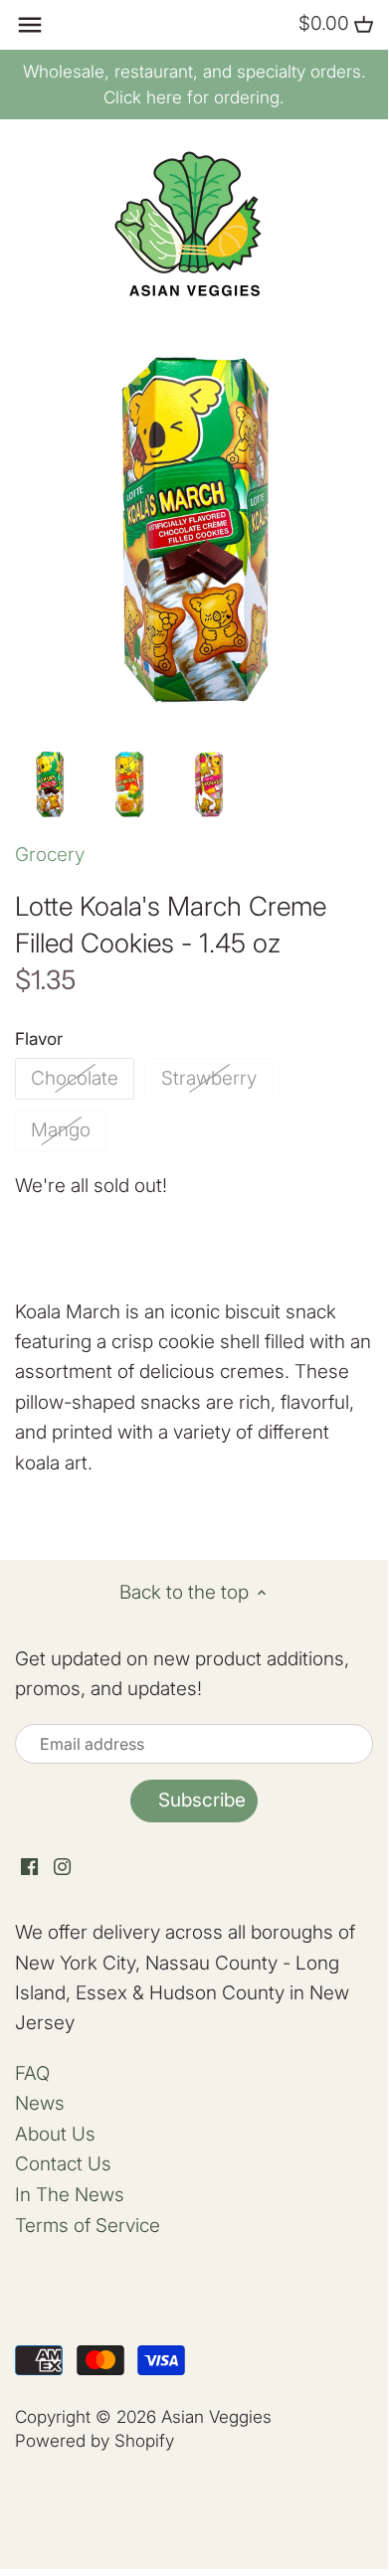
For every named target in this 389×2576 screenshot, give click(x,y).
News (40, 2103)
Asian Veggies (216, 2416)
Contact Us (63, 2164)
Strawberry (209, 1078)
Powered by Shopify (95, 2440)
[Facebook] (29, 1867)
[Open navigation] (30, 25)
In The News (70, 2195)
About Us (55, 2134)
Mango (61, 1130)
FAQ (32, 2073)
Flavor (39, 1039)
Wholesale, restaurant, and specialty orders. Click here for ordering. (194, 85)
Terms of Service (88, 2226)
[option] (50, 784)
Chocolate (75, 1078)
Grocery (50, 855)
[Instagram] (62, 1867)
